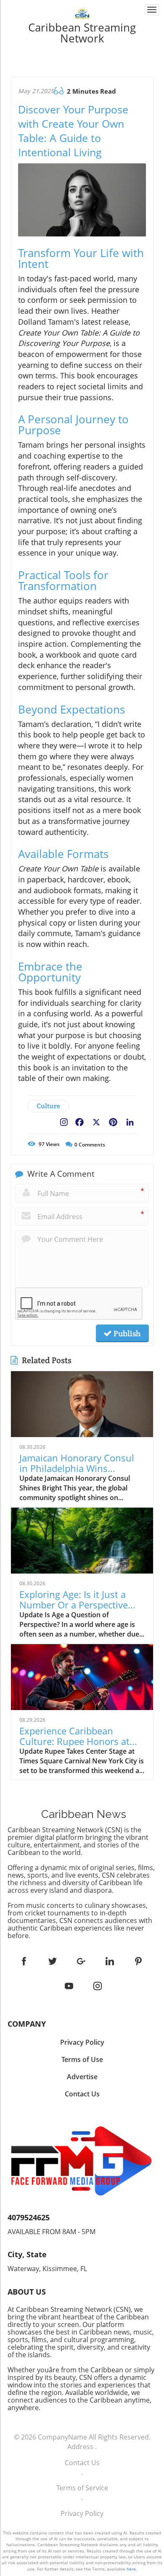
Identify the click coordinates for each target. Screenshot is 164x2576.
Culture (48, 1106)
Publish (126, 1333)
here (131, 2569)
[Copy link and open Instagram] (64, 1120)
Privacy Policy (82, 2513)
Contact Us (82, 2463)
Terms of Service (82, 2488)
